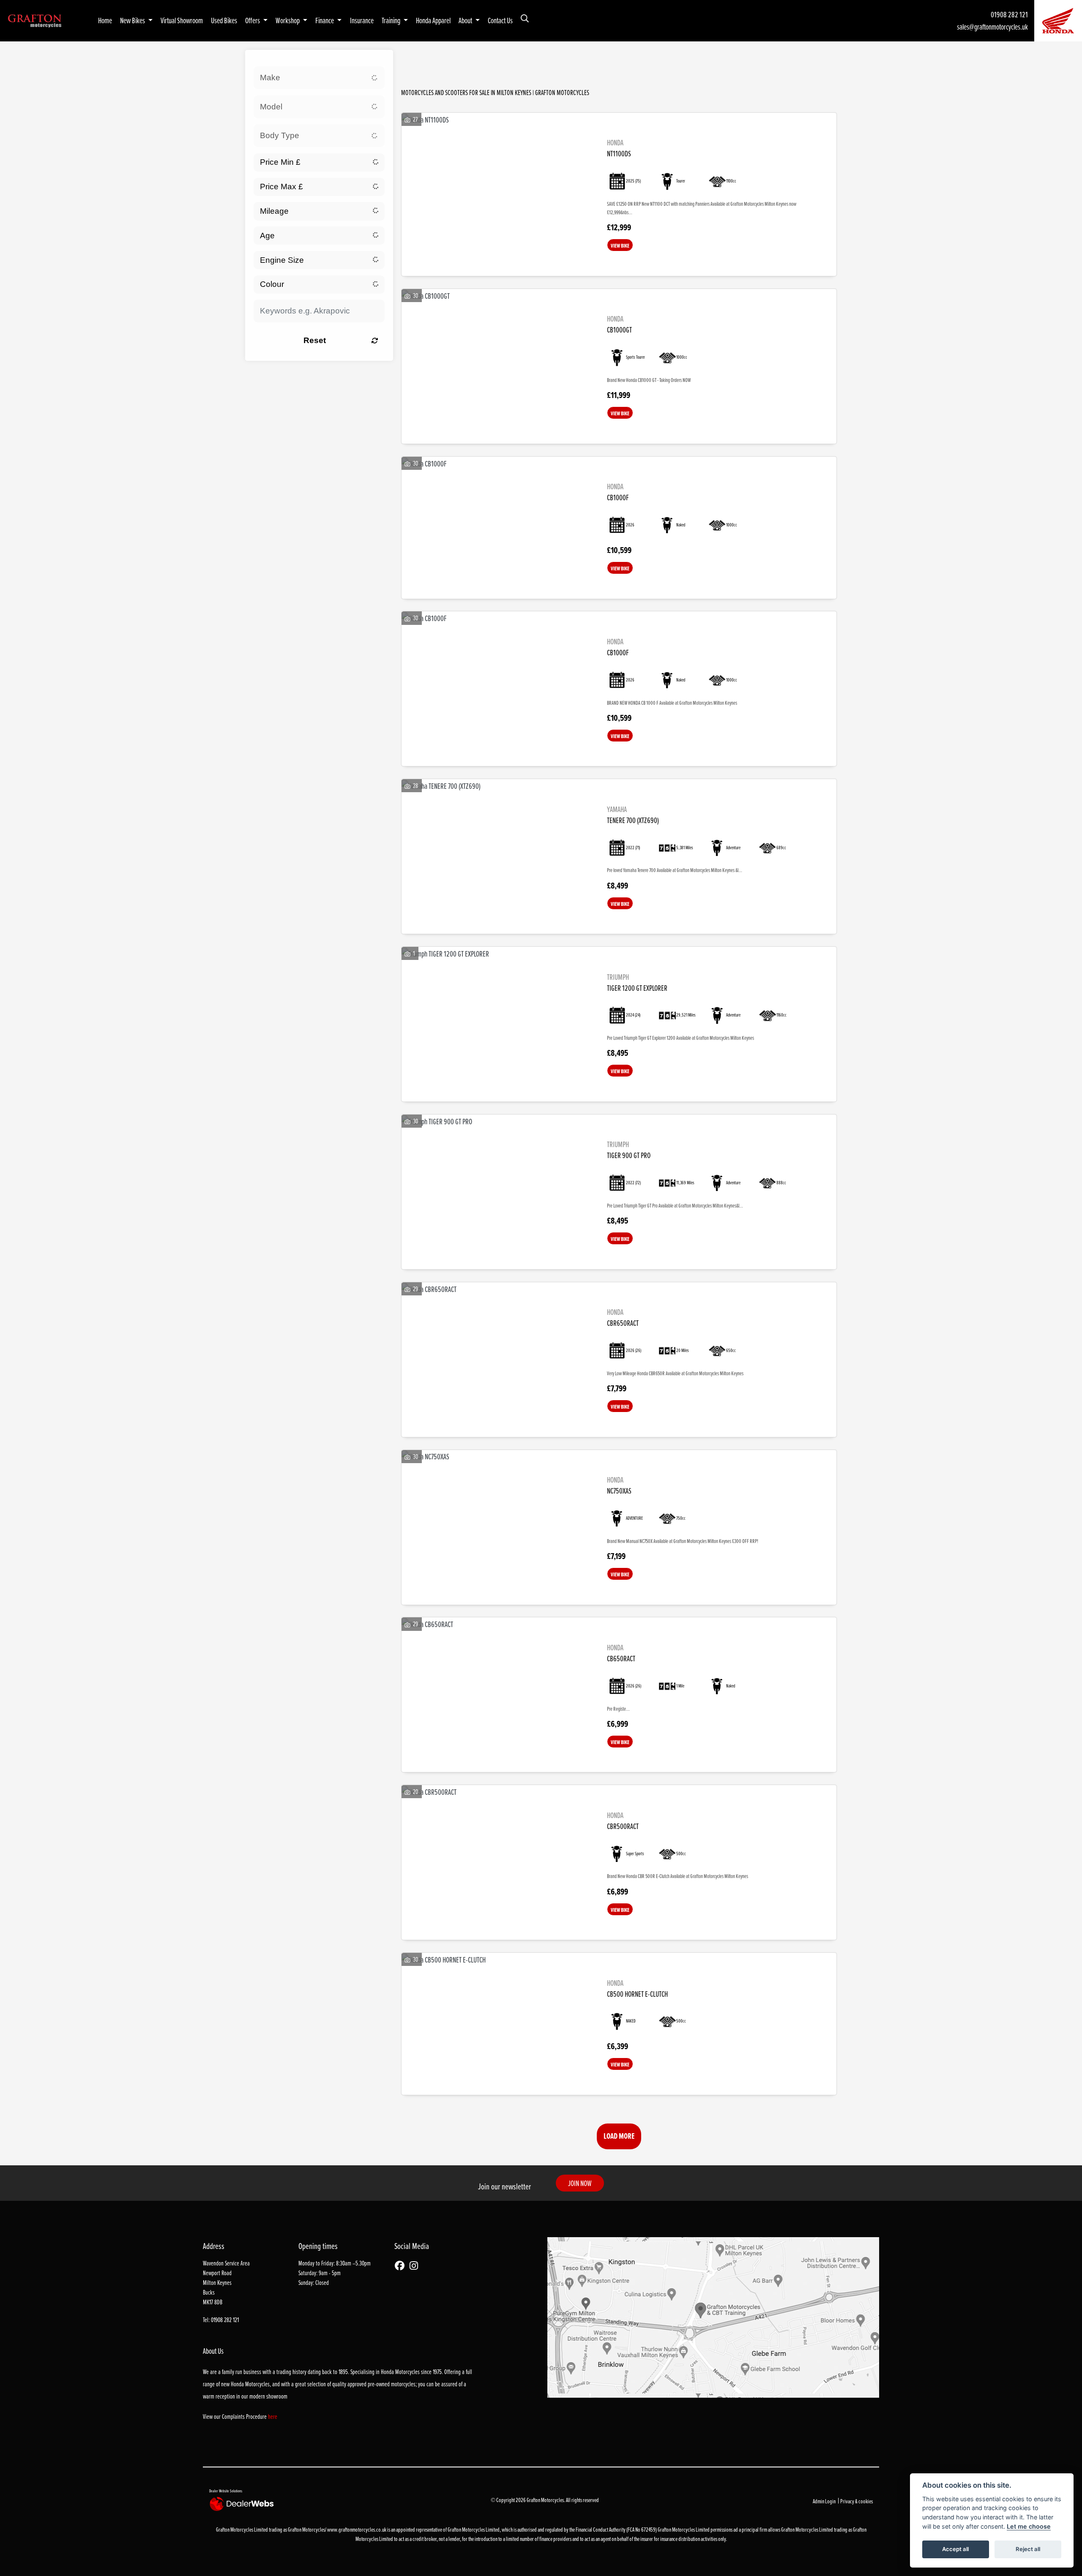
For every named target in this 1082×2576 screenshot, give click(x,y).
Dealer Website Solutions (226, 2491)
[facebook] (402, 2266)
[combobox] (319, 78)
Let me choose (1029, 2526)
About (466, 20)
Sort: (418, 59)
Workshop (288, 20)
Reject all (1028, 2549)
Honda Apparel (433, 20)
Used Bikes (224, 20)
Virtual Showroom (182, 20)
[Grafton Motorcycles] (35, 20)
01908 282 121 (1009, 14)
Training (392, 20)
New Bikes (133, 20)
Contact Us (500, 20)
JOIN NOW (580, 2183)
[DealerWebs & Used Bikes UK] (243, 2504)
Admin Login (824, 2501)
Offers (253, 20)
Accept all (955, 2549)
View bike (620, 245)
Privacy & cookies (857, 2501)
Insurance (362, 20)
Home (105, 20)
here (273, 2417)
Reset (315, 340)
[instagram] (416, 2266)
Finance (325, 20)
